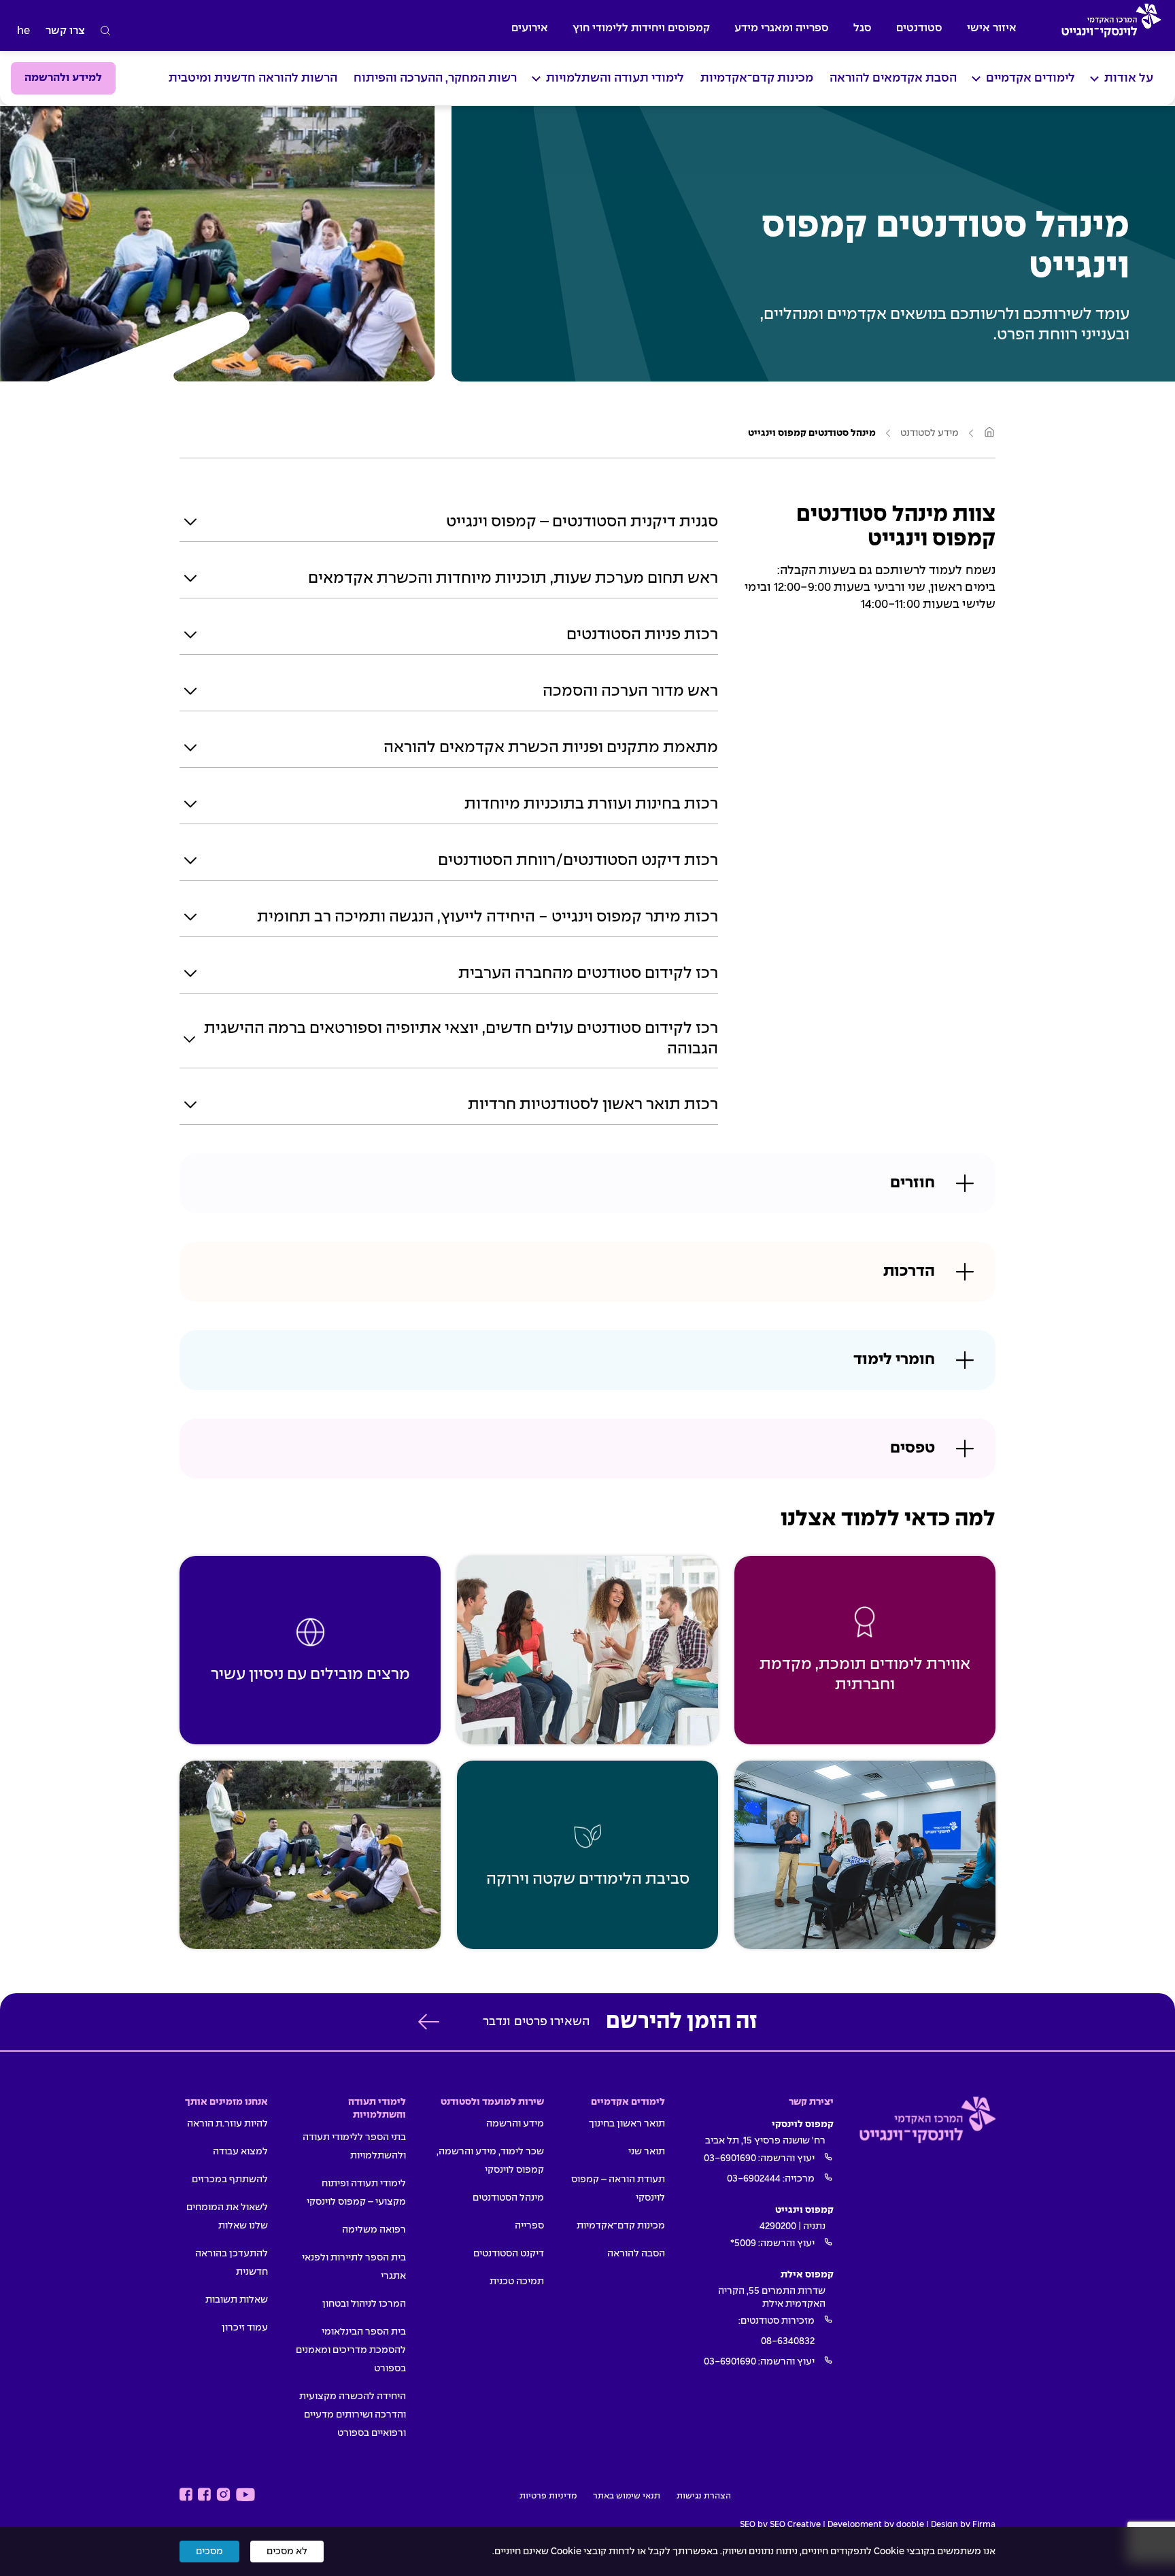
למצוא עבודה (240, 2152)
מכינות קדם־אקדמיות (757, 79)
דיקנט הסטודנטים (509, 2254)
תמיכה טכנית (517, 2282)
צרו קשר (65, 31)
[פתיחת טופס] (428, 2022)
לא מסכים (287, 2552)
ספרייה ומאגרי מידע (782, 28)
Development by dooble (876, 2525)
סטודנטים (919, 28)
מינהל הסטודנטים (508, 2198)
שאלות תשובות (237, 2300)
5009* (743, 2243)
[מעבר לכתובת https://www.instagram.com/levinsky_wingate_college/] (223, 2495)
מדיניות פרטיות (548, 2496)
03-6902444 (754, 2179)
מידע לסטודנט (930, 433)
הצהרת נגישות (704, 2496)
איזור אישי (992, 28)
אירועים (530, 28)
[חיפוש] (106, 31)
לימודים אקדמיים (1031, 79)
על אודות (1129, 79)
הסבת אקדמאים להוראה (893, 79)
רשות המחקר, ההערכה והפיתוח (435, 79)
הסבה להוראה (636, 2254)
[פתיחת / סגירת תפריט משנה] (1094, 79)
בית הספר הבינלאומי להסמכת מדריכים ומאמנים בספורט (351, 2350)
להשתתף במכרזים (230, 2180)
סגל (863, 28)
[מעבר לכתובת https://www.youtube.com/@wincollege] (245, 2495)
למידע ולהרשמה (63, 78)
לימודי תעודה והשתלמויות (615, 79)
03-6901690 (730, 2158)
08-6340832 (788, 2341)
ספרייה (529, 2226)
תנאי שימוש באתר (627, 2496)
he (23, 31)
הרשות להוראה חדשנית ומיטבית (253, 79)
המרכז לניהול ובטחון (364, 2304)
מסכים (209, 2552)
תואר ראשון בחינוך (627, 2124)
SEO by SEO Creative (780, 2525)
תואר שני (647, 2152)
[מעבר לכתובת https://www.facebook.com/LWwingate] (186, 2495)
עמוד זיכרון (245, 2328)
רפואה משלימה (374, 2230)
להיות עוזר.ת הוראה (227, 2124)
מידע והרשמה (515, 2124)
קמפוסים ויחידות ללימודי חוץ (641, 28)
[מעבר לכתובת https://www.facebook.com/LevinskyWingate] (204, 2495)
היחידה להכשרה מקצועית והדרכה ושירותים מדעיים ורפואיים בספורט (353, 2415)
